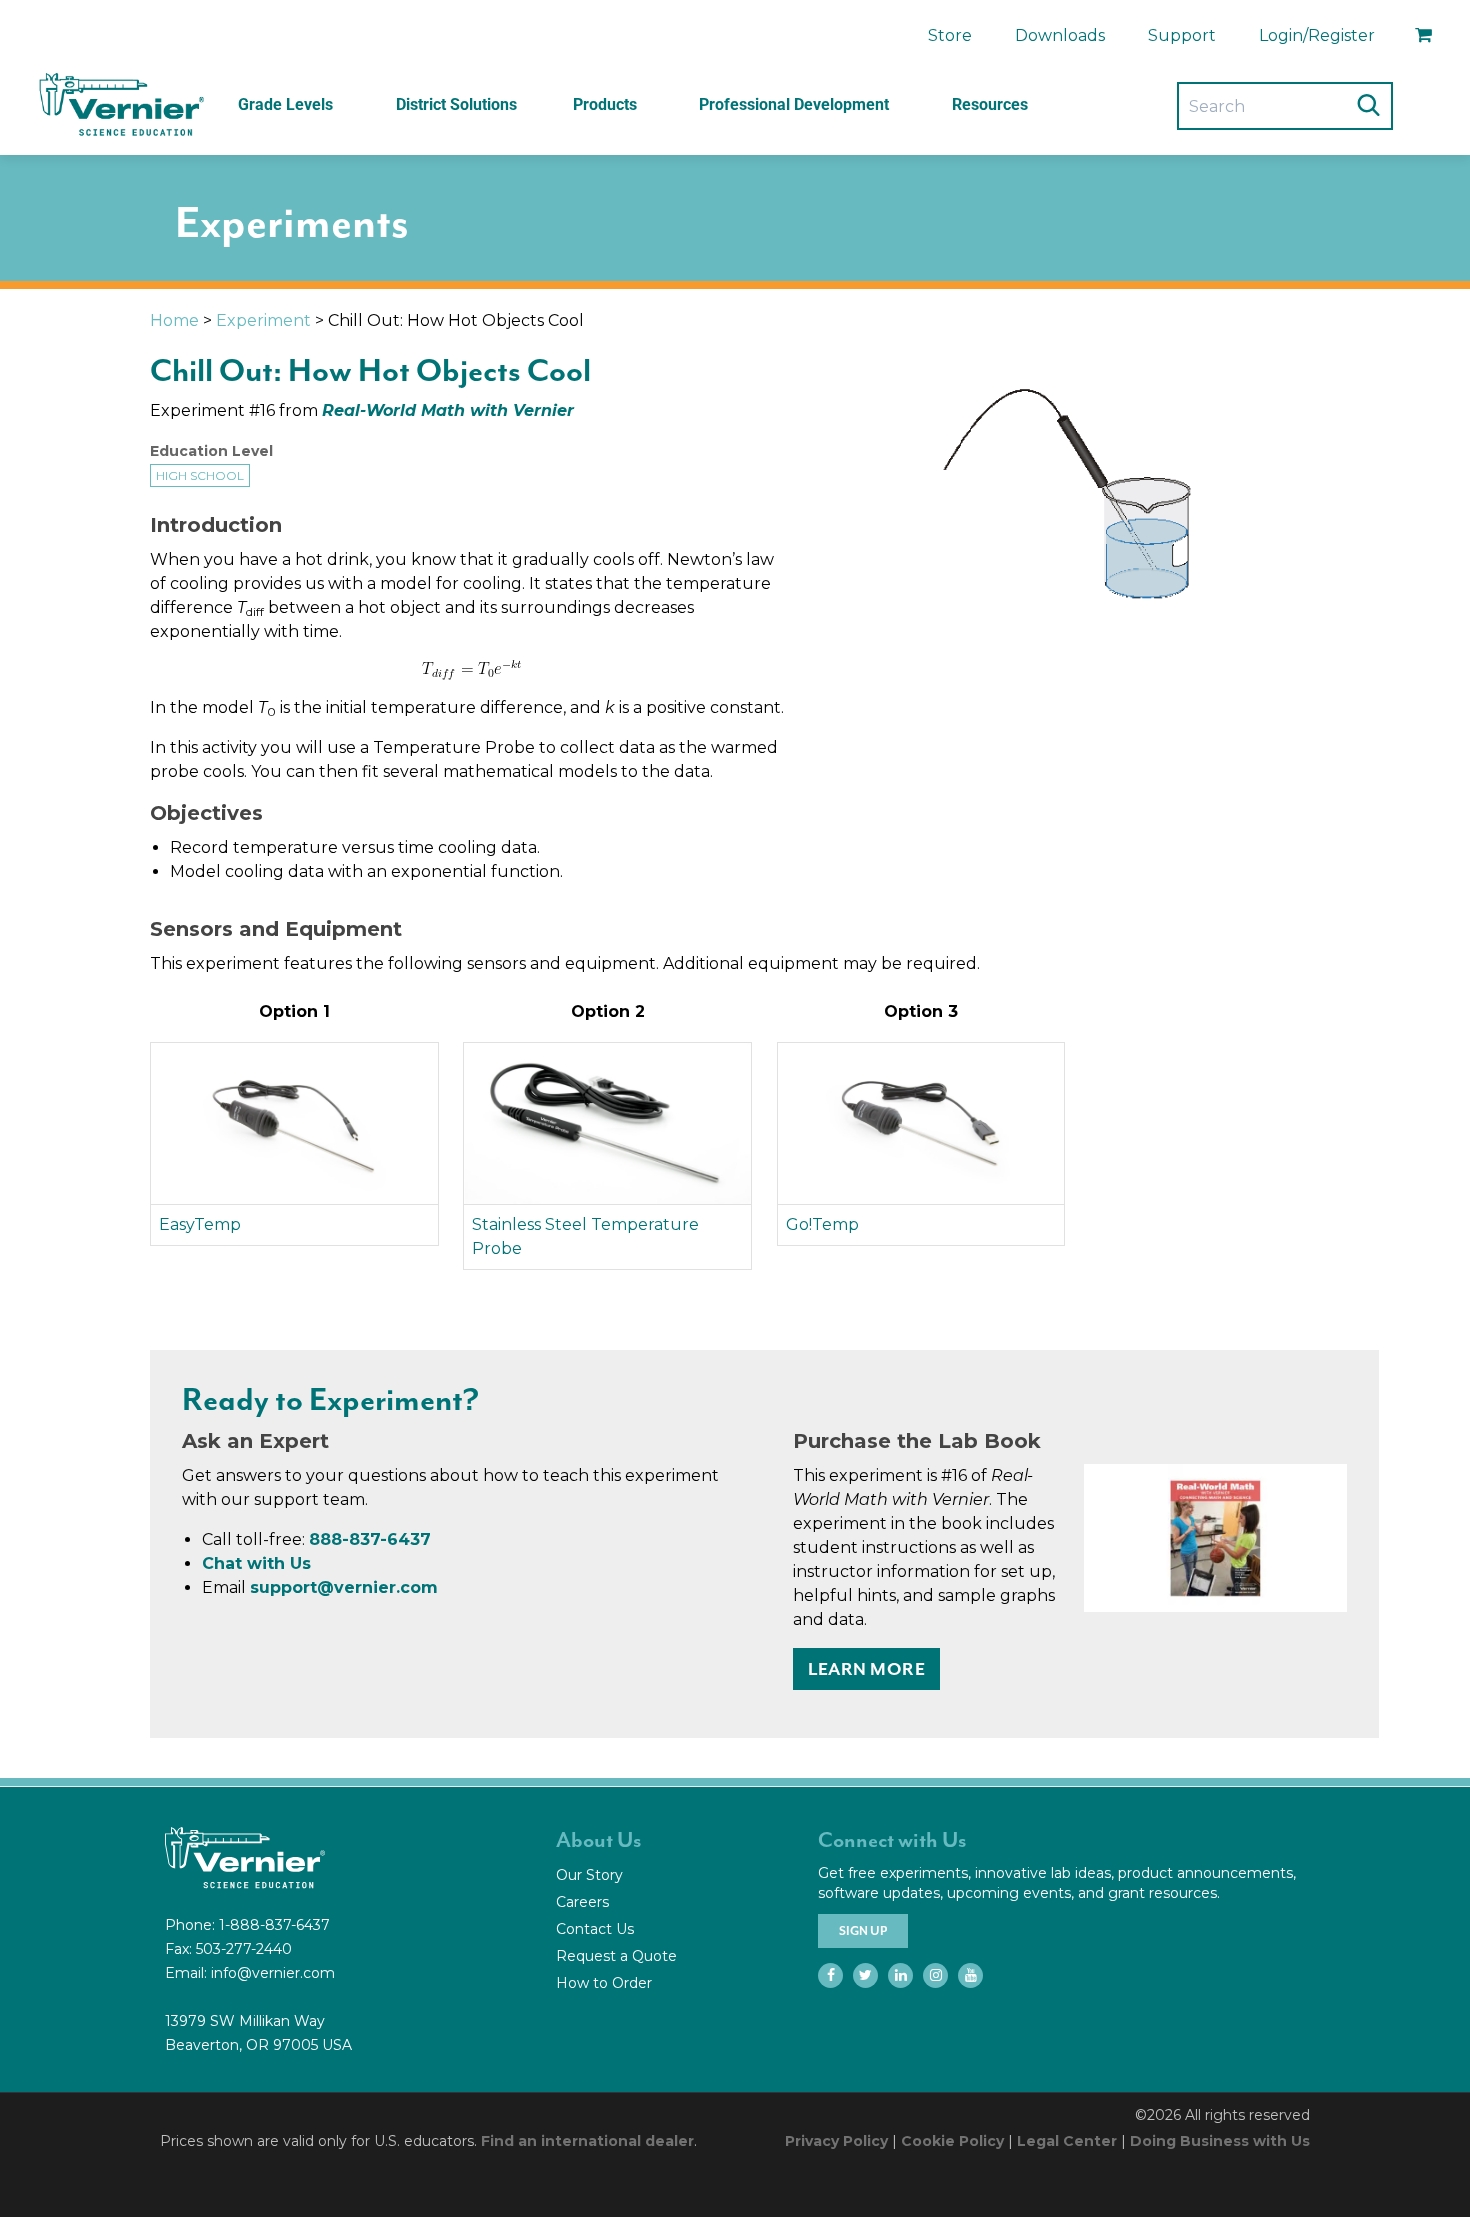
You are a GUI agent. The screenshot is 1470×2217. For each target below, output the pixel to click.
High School (200, 475)
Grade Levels (285, 104)
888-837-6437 (370, 1539)
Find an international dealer (587, 2141)
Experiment (263, 320)
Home (174, 320)
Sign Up (863, 1931)
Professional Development (794, 104)
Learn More (866, 1669)
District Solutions (456, 104)
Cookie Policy (952, 2141)
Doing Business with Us (1220, 2141)
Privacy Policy (836, 2141)
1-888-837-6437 (274, 1925)
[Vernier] (120, 105)
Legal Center (1067, 2141)
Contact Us (595, 1929)
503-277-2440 (244, 1949)
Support (1182, 35)
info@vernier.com (273, 1973)
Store (950, 35)
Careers (582, 1902)
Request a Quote (616, 1956)
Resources (990, 104)
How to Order (604, 1983)
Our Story (589, 1875)
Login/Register (1317, 35)
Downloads (1060, 35)
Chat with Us (256, 1563)
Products (605, 104)
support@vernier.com (344, 1587)
